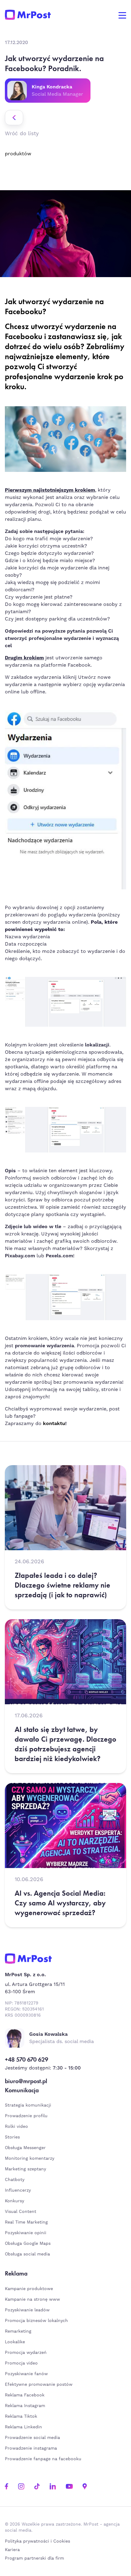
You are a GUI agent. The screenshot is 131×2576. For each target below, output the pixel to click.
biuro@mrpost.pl (26, 2081)
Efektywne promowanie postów (39, 2385)
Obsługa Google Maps (28, 2244)
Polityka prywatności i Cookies (37, 2541)
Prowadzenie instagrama (32, 2448)
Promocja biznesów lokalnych (36, 2321)
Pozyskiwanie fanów (26, 2374)
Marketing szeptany (25, 2169)
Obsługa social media (27, 2254)
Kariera (12, 2550)
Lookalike (15, 2342)
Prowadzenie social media (34, 2438)
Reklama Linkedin (23, 2427)
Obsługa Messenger (25, 2148)
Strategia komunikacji (28, 2105)
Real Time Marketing (26, 2222)
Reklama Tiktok (21, 2416)
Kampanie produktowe (29, 2289)
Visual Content (21, 2212)
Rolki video (16, 2127)
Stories (12, 2137)
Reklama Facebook (25, 2395)
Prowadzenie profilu (26, 2116)
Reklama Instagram (25, 2406)
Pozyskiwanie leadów (27, 2310)
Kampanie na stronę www (32, 2300)
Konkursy (14, 2201)
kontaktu (54, 1424)
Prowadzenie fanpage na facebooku (44, 2459)
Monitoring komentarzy (30, 2159)
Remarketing (18, 2331)
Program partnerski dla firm (34, 2558)
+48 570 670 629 (27, 2059)
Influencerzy (18, 2190)
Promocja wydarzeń (26, 2353)
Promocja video (21, 2363)
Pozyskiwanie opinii (26, 2233)
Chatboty (15, 2180)
